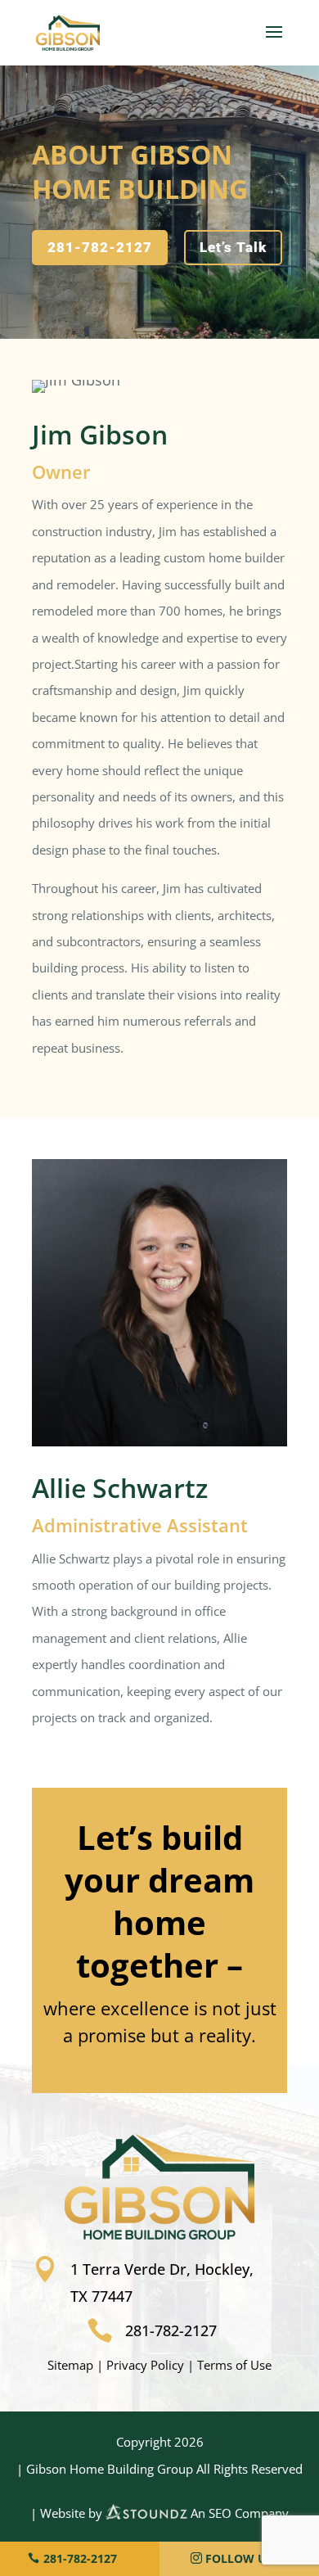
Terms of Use (234, 2365)
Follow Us (239, 2558)
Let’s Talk (233, 247)
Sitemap (70, 2365)
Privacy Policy (145, 2365)
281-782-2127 (100, 247)
